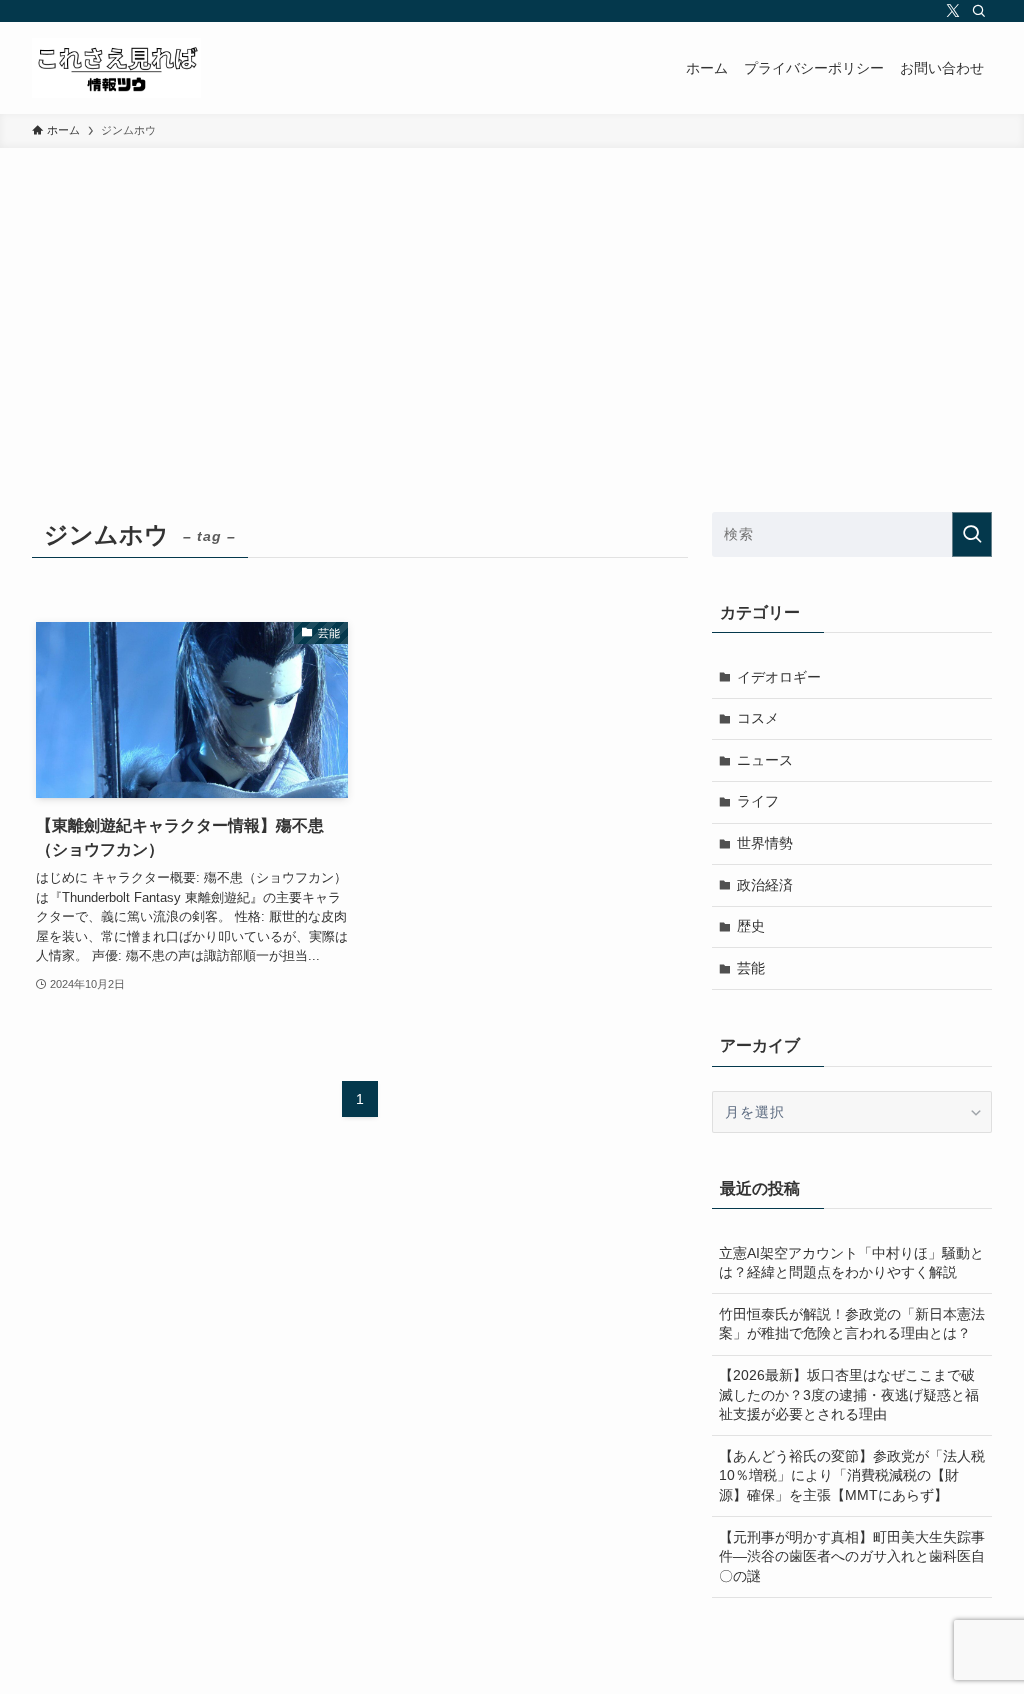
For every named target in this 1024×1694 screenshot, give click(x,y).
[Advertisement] (512, 298)
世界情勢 (765, 843)
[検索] (979, 11)
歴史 (751, 926)
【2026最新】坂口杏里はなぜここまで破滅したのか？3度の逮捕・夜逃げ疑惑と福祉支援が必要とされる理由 (849, 1394)
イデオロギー (779, 677)
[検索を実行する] (972, 534)
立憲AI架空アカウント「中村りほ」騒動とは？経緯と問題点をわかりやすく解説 (851, 1263)
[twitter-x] (953, 11)
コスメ (758, 718)
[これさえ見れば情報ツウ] (116, 68)
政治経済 (765, 885)
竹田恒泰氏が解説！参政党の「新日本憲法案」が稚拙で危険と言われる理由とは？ (852, 1324)
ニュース (765, 760)
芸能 (751, 968)
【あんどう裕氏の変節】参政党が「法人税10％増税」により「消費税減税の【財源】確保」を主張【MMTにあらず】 (852, 1475)
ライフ (758, 801)
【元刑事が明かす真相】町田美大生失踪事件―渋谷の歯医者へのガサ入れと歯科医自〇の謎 (852, 1556)
